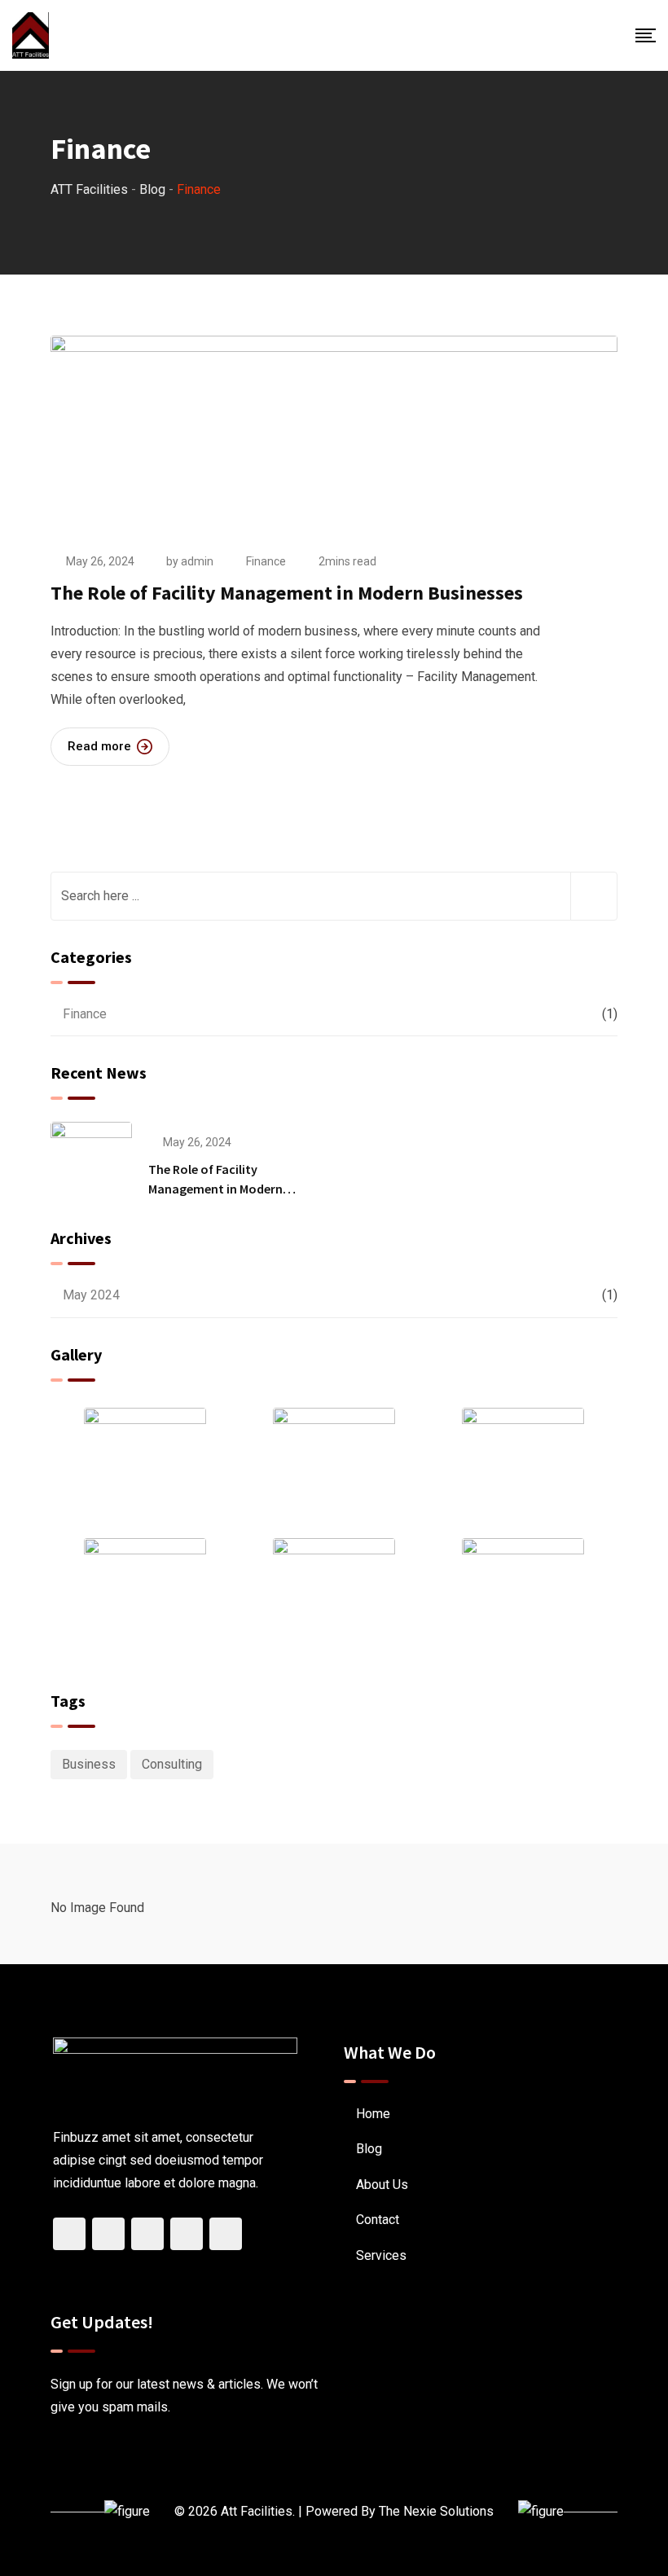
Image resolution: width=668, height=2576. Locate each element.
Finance (266, 561)
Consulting (172, 1764)
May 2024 (91, 1295)
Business (89, 1764)
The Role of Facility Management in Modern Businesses (287, 593)
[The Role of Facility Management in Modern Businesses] (91, 1162)
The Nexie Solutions (436, 2511)
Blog (369, 2149)
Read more (99, 746)
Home (373, 2114)
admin (197, 561)
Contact (378, 2220)
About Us (382, 2185)
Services (381, 2255)
